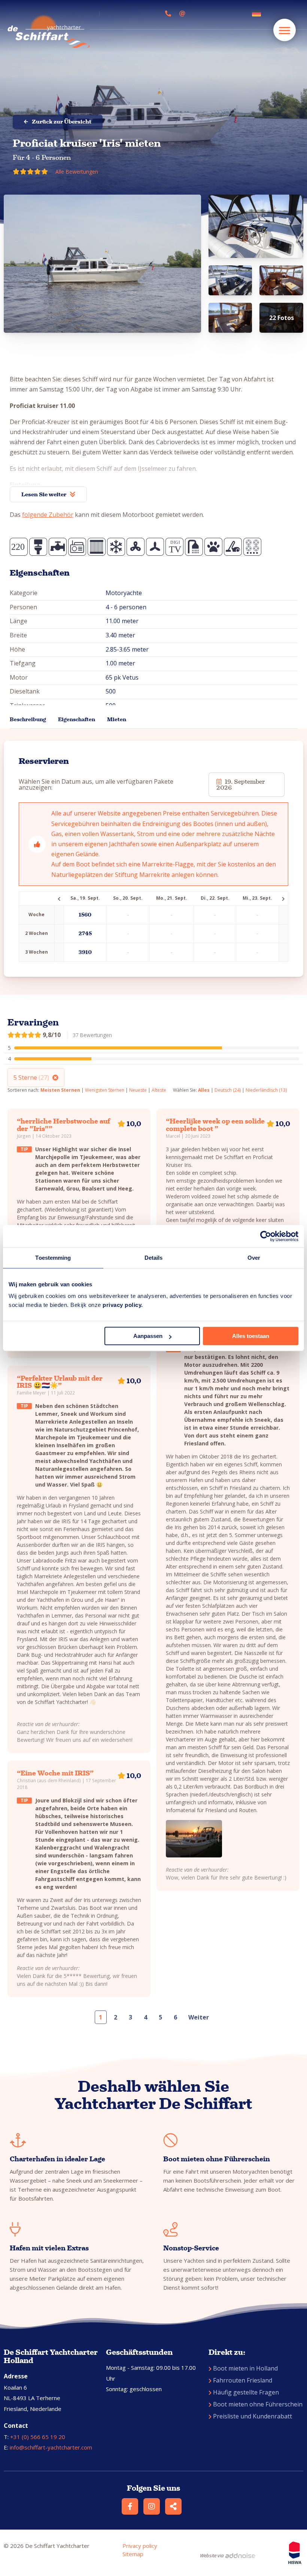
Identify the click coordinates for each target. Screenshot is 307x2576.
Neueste (138, 1090)
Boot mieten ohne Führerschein (258, 2404)
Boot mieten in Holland (245, 2368)
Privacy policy (140, 2546)
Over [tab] (254, 1258)
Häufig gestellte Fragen (246, 2392)
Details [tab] (154, 1258)
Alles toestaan (251, 1336)
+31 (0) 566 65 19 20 (38, 2437)
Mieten (117, 720)
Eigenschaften (77, 720)
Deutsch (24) (228, 1090)
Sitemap (133, 2554)
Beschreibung (28, 720)
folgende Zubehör (48, 515)
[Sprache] (258, 13)
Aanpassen (148, 1336)
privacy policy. (123, 1305)
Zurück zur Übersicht (62, 122)
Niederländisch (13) (266, 1090)
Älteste (159, 1090)
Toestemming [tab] (53, 1258)
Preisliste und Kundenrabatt (253, 2416)
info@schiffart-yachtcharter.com (51, 2447)
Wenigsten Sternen (105, 1090)
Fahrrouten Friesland (243, 2380)
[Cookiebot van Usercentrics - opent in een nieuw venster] (266, 1236)
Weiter (199, 2017)
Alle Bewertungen (77, 172)
